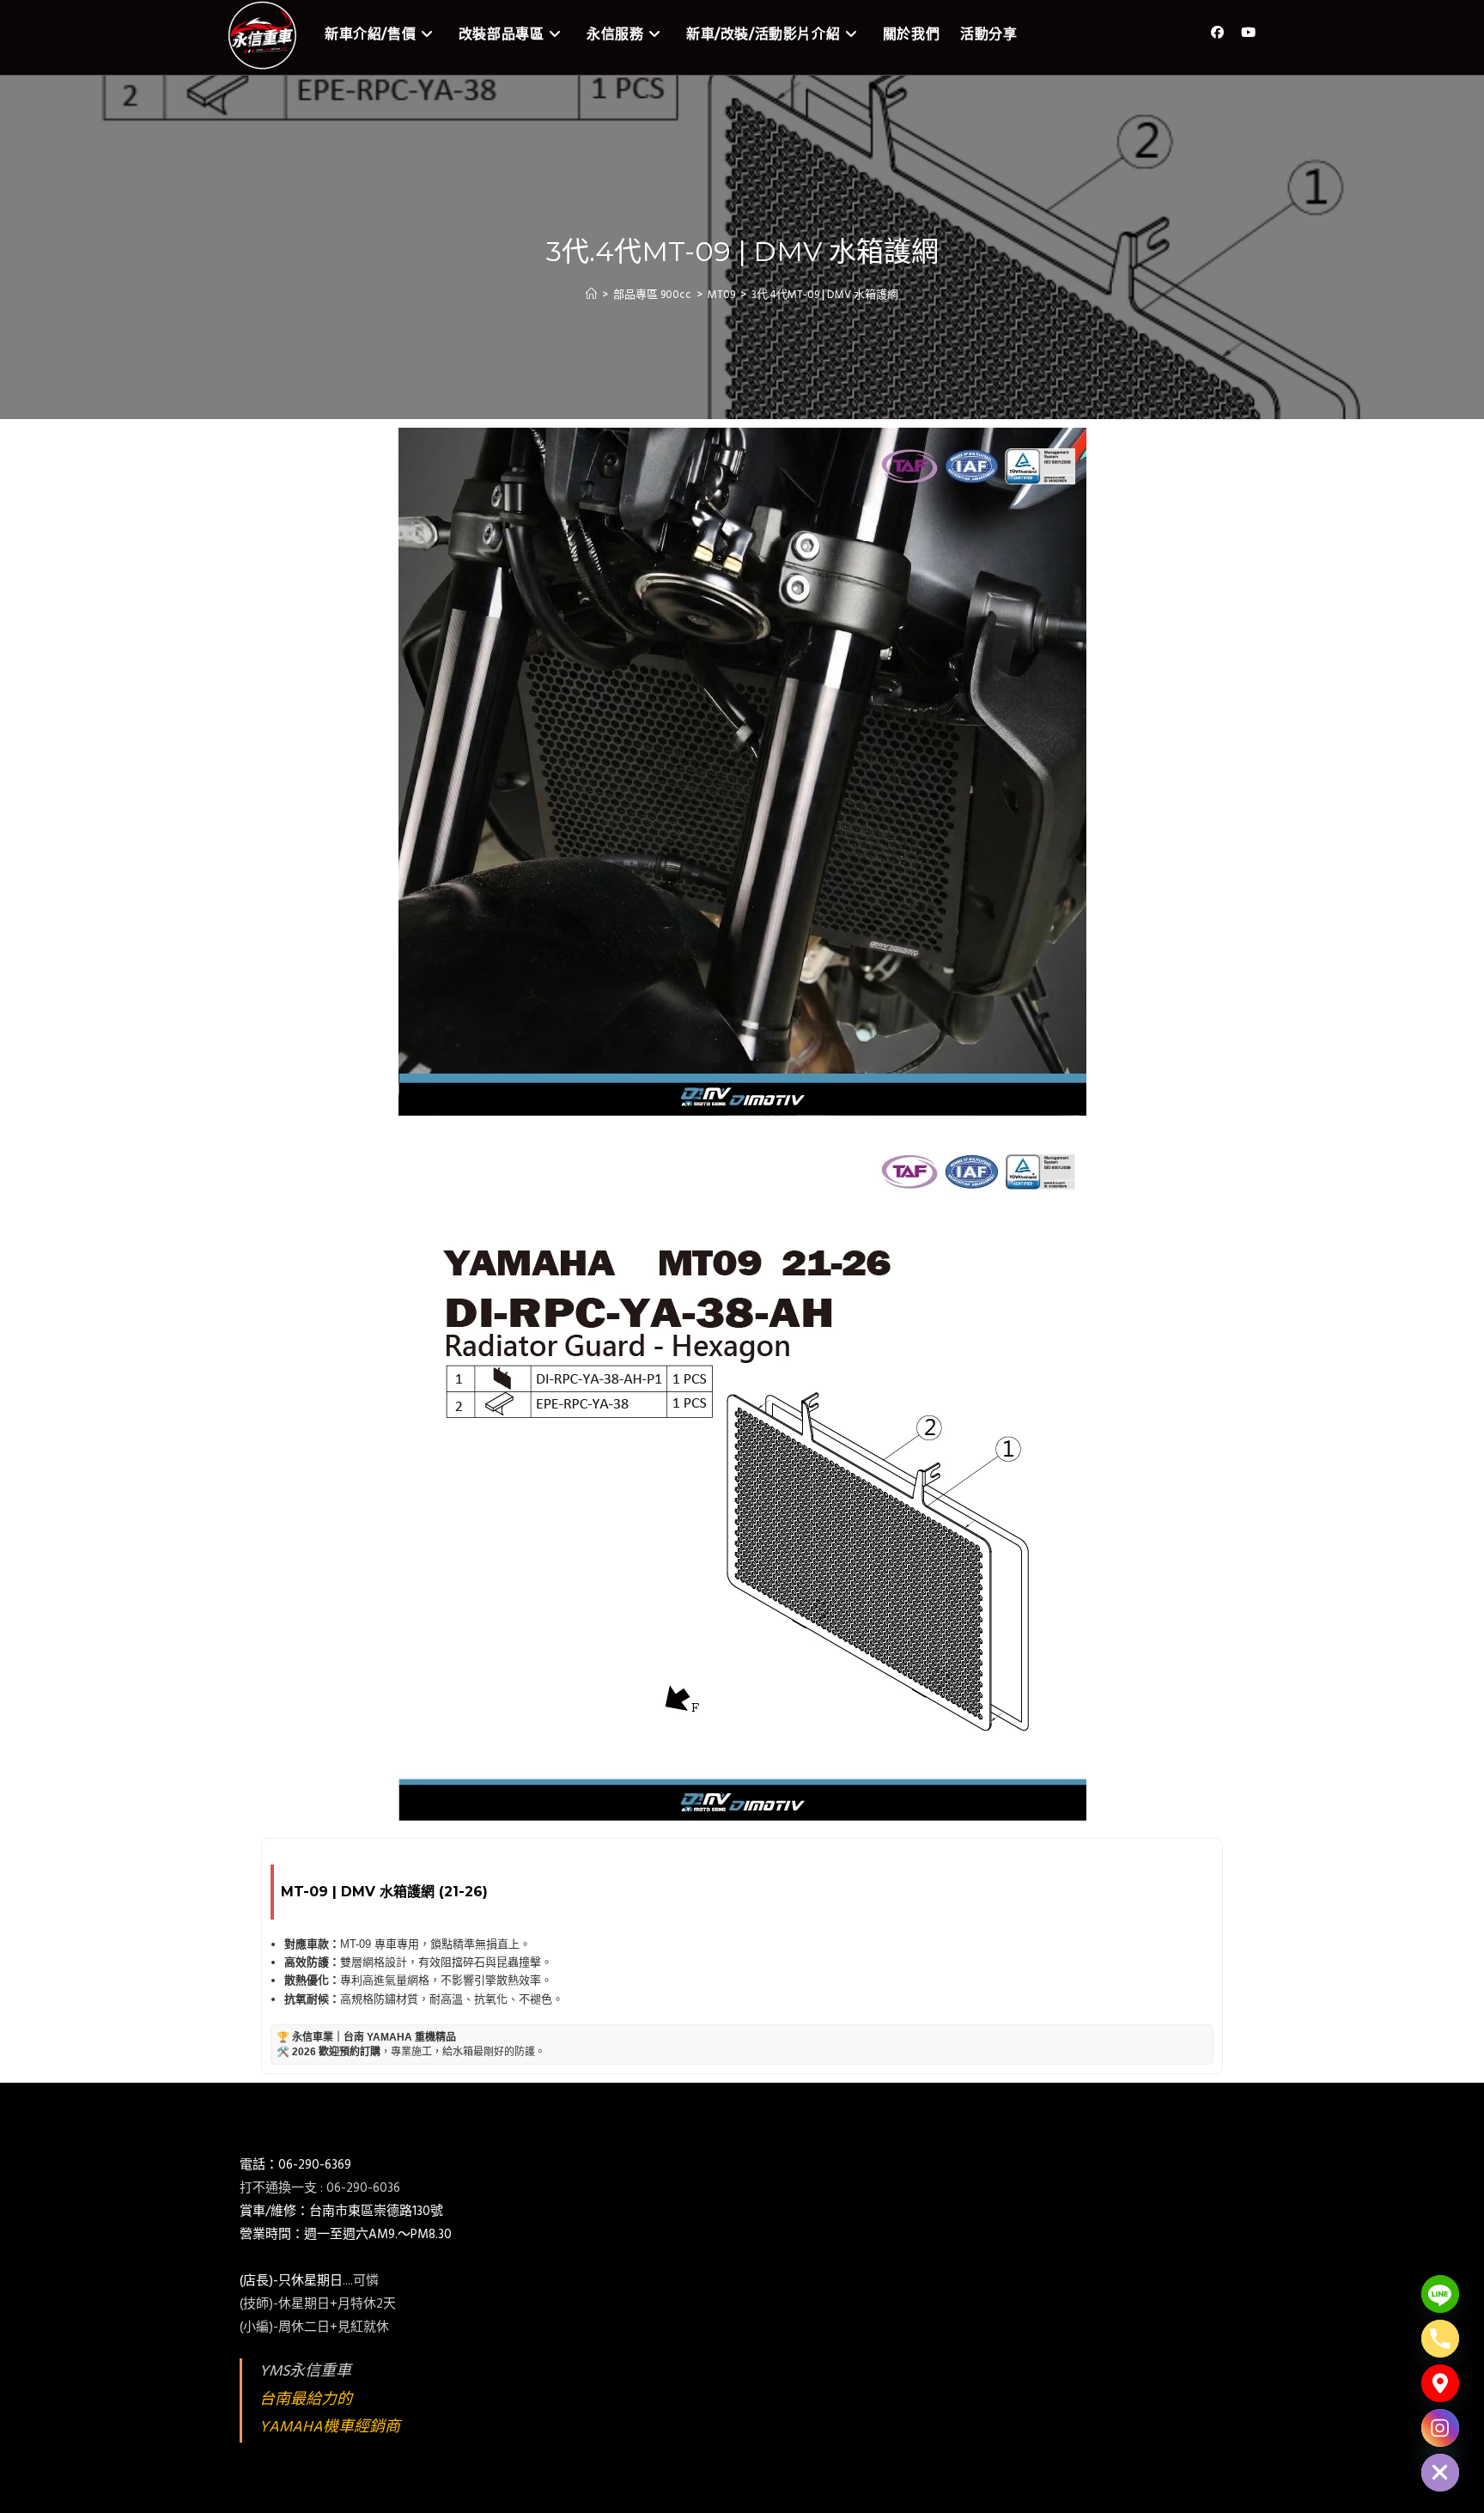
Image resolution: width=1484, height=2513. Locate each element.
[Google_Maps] (1440, 2383)
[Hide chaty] (1440, 2473)
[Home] (591, 295)
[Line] (1440, 2294)
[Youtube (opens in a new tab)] (1248, 33)
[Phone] (1440, 2339)
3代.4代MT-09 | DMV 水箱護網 (825, 295)
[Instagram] (1440, 2428)
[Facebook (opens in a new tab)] (1217, 33)
